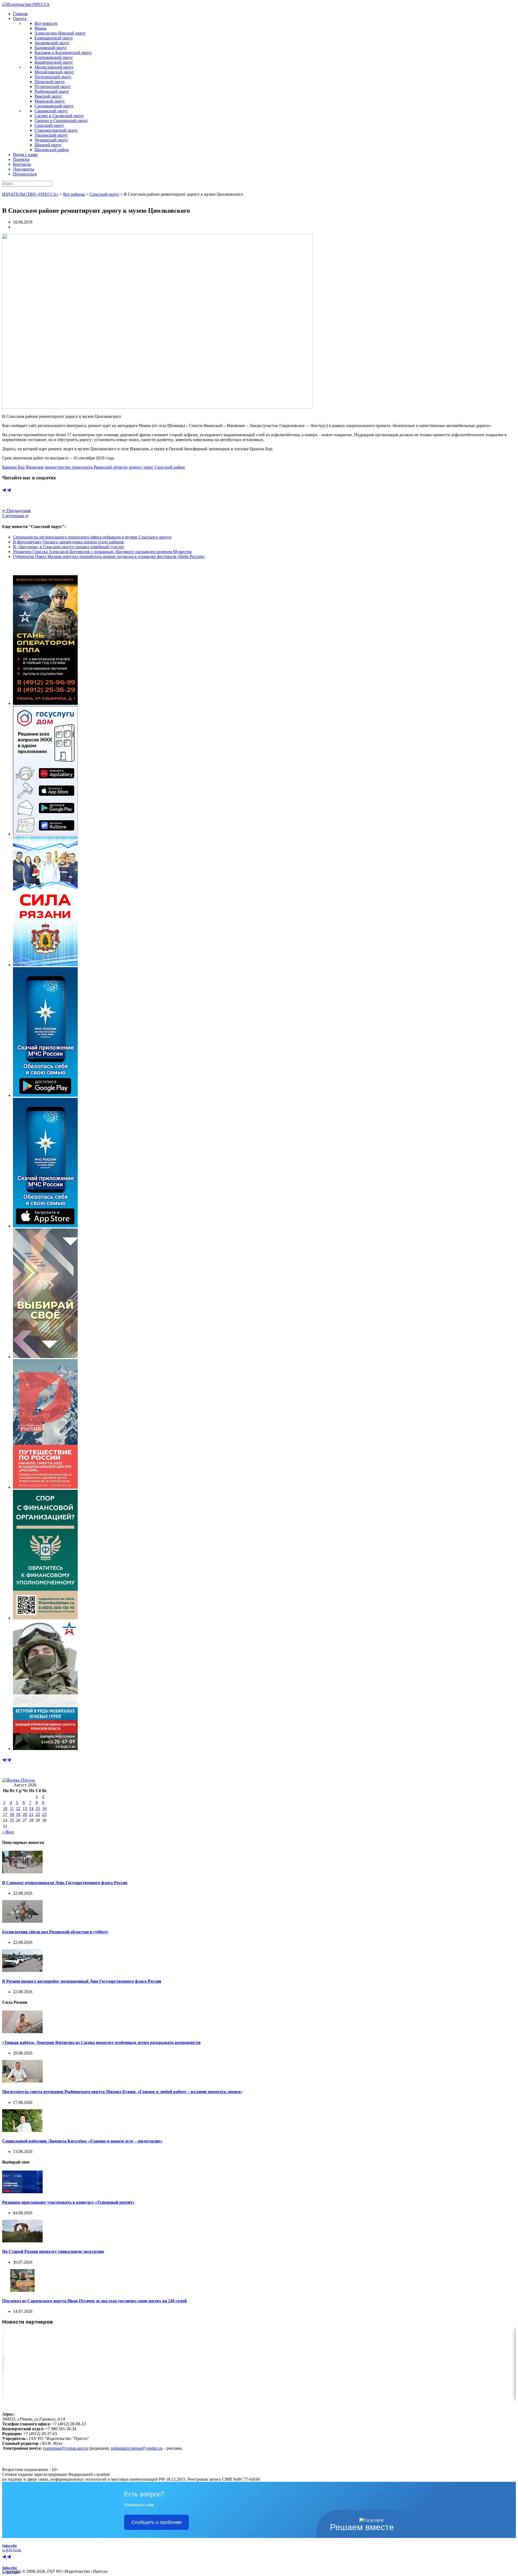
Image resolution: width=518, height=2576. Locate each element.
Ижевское (35, 467)
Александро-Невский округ (60, 33)
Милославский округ (54, 67)
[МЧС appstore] (45, 1226)
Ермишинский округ (54, 38)
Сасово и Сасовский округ (59, 116)
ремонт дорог (141, 467)
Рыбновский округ (52, 91)
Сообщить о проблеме (157, 2522)
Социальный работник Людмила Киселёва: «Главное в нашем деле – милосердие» (82, 2141)
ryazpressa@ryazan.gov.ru (65, 2448)
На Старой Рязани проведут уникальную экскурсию (53, 2251)
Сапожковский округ (54, 106)
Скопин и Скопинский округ (61, 121)
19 (18, 1814)
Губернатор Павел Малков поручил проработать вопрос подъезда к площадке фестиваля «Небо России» (109, 556)
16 (44, 1808)
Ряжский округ (48, 96)
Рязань (40, 28)
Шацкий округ (48, 145)
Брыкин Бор (13, 467)
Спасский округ (49, 125)
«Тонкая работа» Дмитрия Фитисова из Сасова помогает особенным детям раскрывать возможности (101, 2042)
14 (31, 1808)
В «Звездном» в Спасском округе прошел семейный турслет (69, 547)
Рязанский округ (50, 101)
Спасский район (170, 467)
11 (12, 1808)
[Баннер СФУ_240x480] (45, 1618)
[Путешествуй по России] (45, 1487)
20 (25, 1814)
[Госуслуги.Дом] (45, 834)
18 (12, 1814)
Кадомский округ (51, 48)
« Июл (8, 1832)
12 (18, 1808)
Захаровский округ (52, 43)
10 (5, 1808)
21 (31, 1814)
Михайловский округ (54, 72)
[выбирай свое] (45, 1357)
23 (44, 1814)
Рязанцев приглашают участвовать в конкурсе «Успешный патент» (68, 2202)
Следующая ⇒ (15, 516)
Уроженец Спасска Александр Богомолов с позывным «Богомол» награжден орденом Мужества (102, 552)
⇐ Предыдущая (16, 511)
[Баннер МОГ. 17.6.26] (45, 1749)
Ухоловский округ (51, 135)
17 (5, 1814)
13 (25, 1808)
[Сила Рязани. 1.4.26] (45, 965)
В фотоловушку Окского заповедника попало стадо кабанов (68, 542)
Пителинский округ (53, 77)
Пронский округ (50, 82)
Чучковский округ (51, 140)
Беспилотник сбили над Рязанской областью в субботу (55, 1932)
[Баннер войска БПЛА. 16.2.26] (45, 703)
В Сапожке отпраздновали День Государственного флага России (65, 1883)
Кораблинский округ (54, 62)
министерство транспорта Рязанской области (86, 467)
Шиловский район (52, 150)
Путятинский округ (53, 87)
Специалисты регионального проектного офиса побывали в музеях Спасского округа (92, 537)
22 (38, 1814)
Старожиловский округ (56, 130)
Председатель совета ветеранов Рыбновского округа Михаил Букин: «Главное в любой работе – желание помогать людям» (122, 2092)
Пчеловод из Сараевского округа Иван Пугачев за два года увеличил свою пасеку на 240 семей (94, 2301)
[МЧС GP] (45, 1095)
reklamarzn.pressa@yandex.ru (137, 2448)
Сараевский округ (51, 111)
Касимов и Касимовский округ (63, 53)
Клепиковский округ (54, 57)
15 (38, 1808)
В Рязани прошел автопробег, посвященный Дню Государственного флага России (82, 1981)
